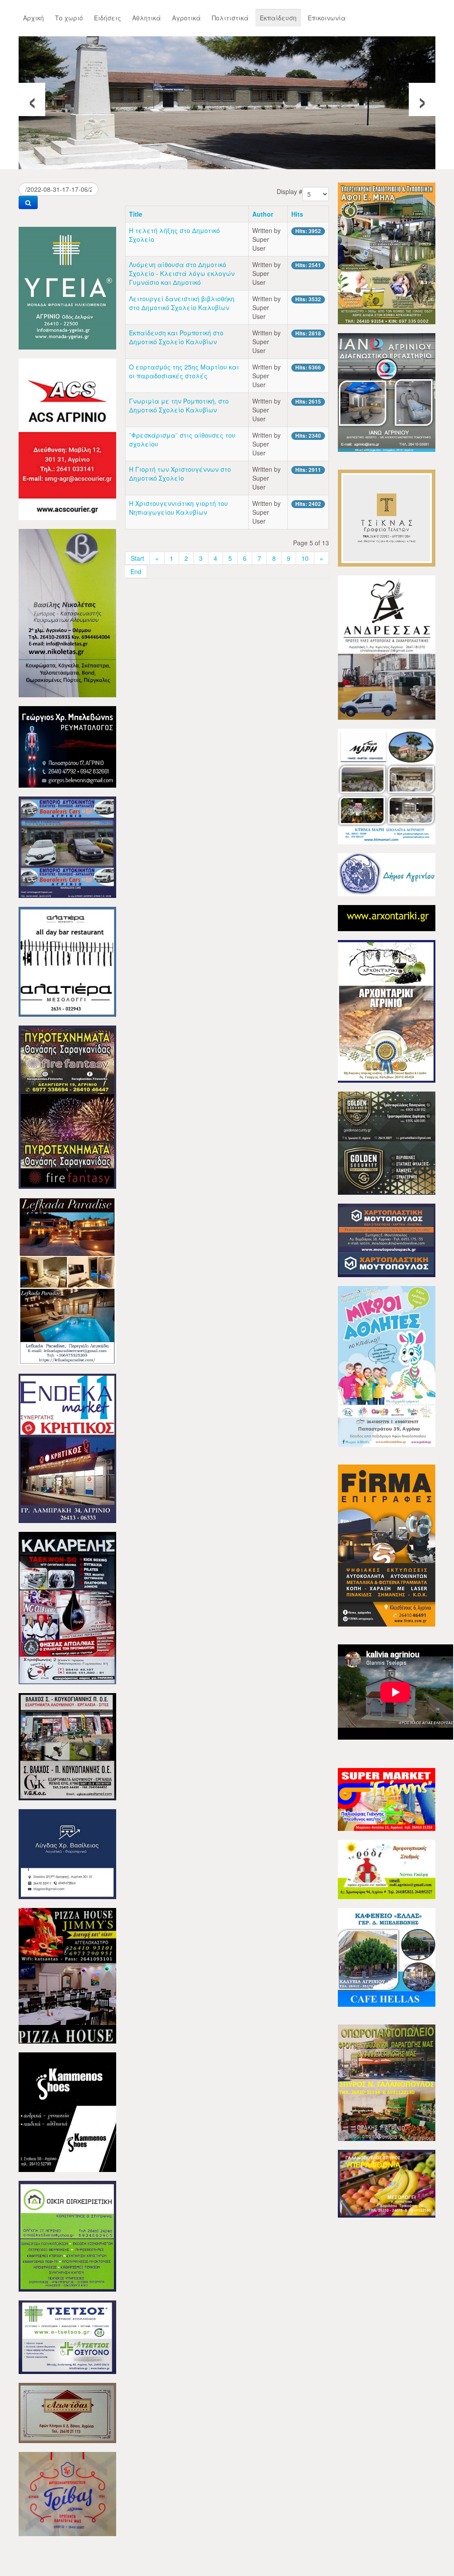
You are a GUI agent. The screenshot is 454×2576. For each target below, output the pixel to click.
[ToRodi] (387, 1869)
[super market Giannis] (387, 1799)
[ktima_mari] (387, 785)
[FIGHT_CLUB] (67, 1607)
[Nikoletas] (67, 612)
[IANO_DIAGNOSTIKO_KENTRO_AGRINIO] (387, 392)
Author (263, 214)
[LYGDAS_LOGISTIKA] (67, 1853)
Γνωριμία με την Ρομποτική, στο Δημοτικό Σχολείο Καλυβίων (179, 405)
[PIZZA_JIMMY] (67, 1975)
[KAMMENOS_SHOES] (67, 2111)
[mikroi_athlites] (387, 1365)
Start (137, 558)
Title (136, 214)
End (136, 571)
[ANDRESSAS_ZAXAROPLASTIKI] (387, 647)
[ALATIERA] (67, 961)
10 (305, 558)
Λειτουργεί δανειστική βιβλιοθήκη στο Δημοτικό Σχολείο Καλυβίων (182, 303)
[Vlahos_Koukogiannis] (67, 1746)
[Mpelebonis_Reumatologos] (67, 746)
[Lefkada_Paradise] (67, 1280)
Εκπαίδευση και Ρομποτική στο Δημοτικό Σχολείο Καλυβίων (176, 337)
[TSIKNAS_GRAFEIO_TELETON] (387, 517)
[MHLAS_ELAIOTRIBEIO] (387, 253)
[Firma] (387, 1545)
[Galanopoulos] (387, 2183)
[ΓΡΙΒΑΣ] (67, 2493)
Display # (290, 191)
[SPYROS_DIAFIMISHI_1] (387, 2082)
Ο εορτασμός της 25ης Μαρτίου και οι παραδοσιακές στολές (184, 371)
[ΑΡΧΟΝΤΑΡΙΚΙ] (387, 1010)
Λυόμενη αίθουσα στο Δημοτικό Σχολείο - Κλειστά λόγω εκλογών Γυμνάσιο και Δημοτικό (182, 273)
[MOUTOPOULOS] (387, 1239)
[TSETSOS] (67, 2336)
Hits (297, 214)
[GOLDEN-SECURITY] (387, 1142)
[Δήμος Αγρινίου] (387, 874)
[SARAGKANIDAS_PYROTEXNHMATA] (67, 1106)
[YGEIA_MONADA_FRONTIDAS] (67, 287)
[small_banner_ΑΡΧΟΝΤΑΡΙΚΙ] (387, 917)
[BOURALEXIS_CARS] (67, 846)
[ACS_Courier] (67, 438)
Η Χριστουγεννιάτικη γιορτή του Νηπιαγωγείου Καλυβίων (178, 508)
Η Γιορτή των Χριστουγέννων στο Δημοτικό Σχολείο (180, 474)
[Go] (28, 202)
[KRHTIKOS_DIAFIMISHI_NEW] (67, 1447)
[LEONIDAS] (67, 2412)
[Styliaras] (67, 2235)
